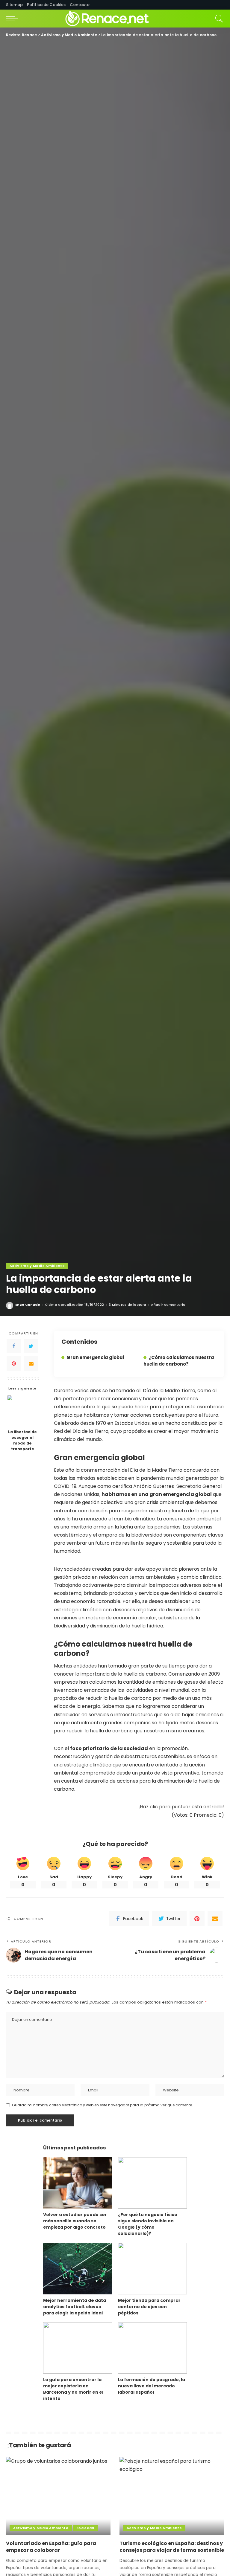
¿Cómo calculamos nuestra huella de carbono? (179, 1361)
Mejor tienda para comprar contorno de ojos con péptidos (149, 2307)
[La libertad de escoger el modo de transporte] (23, 1411)
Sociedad (85, 2528)
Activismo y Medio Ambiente (37, 1266)
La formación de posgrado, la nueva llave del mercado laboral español (152, 2386)
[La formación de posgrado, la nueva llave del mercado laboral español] (152, 2348)
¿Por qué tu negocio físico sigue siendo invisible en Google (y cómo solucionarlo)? (148, 2224)
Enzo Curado (28, 1305)
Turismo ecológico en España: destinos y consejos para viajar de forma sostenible (172, 2547)
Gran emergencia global (95, 1357)
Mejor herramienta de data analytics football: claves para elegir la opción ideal (75, 2307)
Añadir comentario (168, 1305)
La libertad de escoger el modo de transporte (22, 1440)
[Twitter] (31, 1346)
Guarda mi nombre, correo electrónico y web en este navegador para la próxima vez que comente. (102, 2105)
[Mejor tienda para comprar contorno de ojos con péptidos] (152, 2269)
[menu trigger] (13, 19)
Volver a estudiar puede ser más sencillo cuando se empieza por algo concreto (75, 2221)
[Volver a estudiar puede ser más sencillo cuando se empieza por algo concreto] (78, 2183)
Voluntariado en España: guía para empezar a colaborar (51, 2547)
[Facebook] (14, 1346)
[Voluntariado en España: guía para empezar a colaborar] (58, 2496)
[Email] (31, 1363)
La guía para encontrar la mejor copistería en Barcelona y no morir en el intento (73, 2389)
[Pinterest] (14, 1363)
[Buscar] (218, 19)
